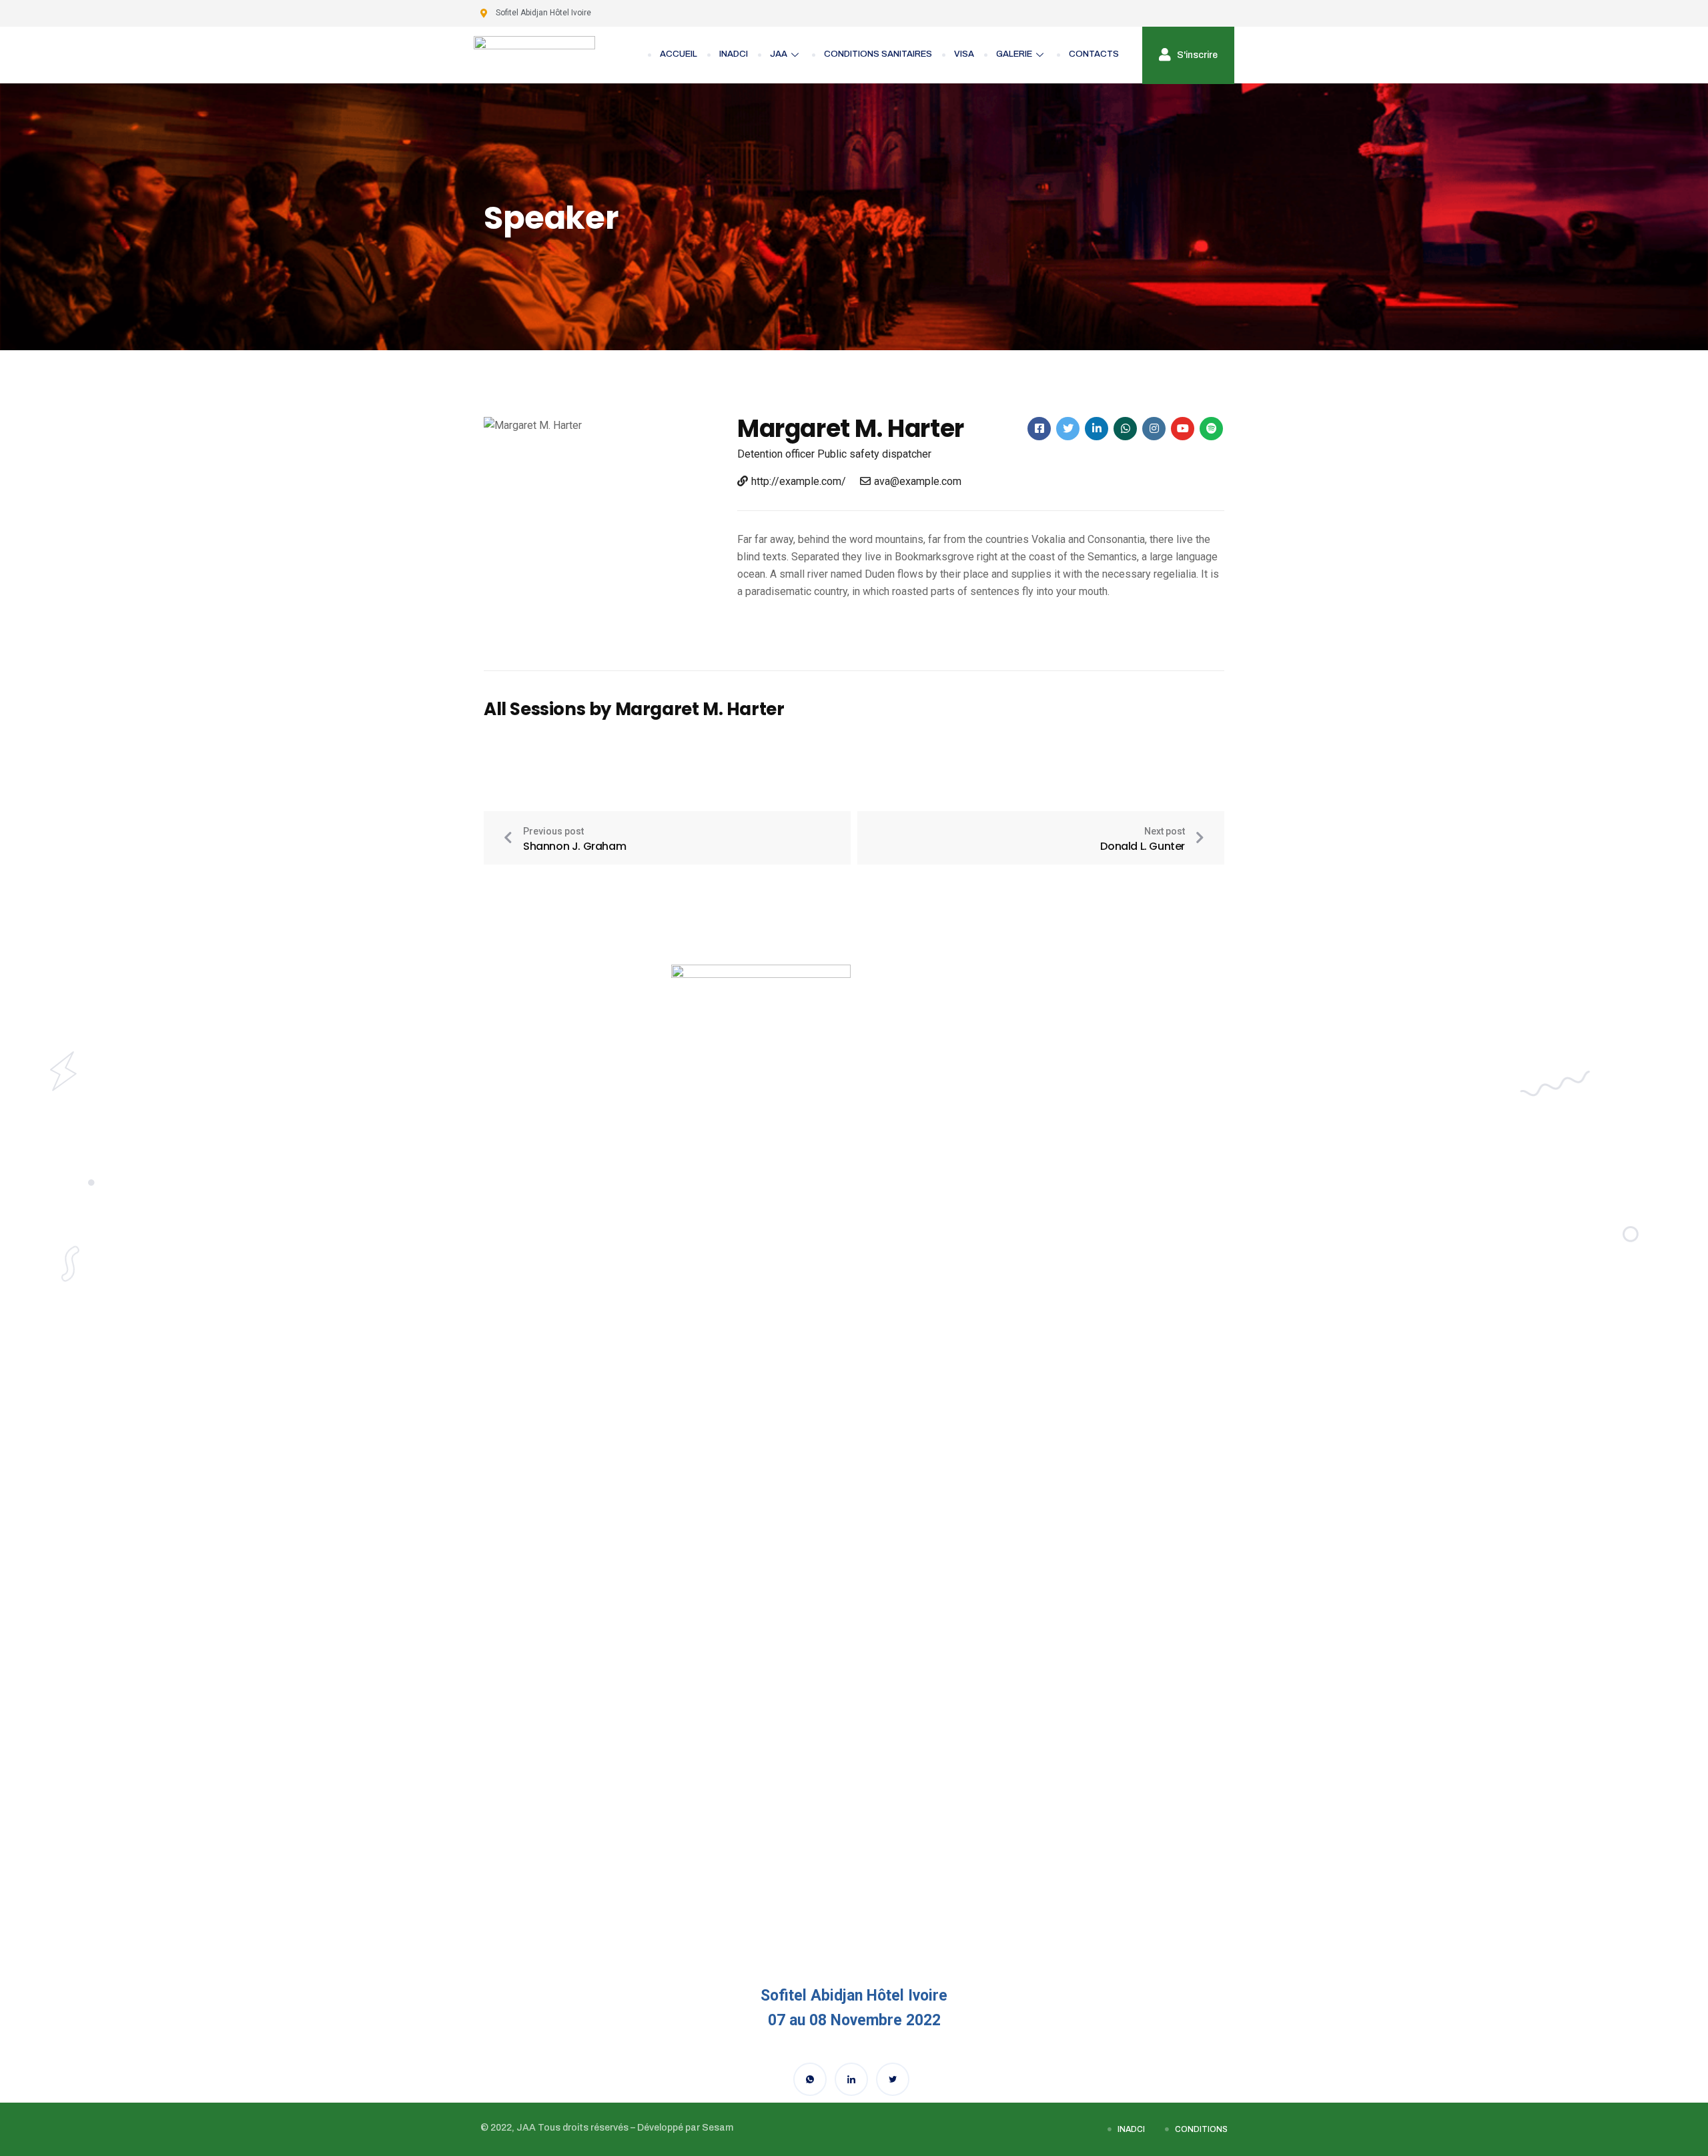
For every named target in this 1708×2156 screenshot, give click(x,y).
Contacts (1094, 54)
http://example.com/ (799, 481)
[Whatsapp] (810, 2079)
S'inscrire (1196, 54)
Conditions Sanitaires (878, 54)
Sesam (718, 2128)
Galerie (1014, 54)
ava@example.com (918, 481)
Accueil (679, 54)
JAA (779, 54)
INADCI (734, 54)
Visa (964, 54)
